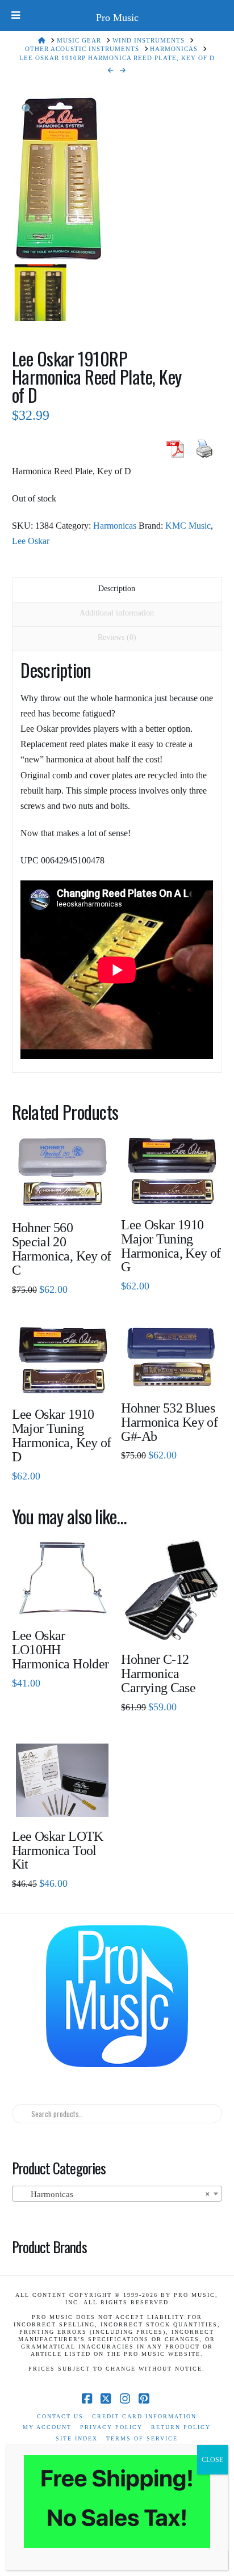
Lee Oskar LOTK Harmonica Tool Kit (58, 1850)
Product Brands (49, 2246)
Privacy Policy (111, 2427)
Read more (62, 1192)
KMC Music (188, 526)
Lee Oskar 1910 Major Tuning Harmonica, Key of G (171, 1246)
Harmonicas (115, 526)
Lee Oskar (31, 541)
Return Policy (181, 2427)
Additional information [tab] (117, 613)
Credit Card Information (144, 2416)
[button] (28, 110)
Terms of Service (142, 2438)
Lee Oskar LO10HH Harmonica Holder (60, 1650)
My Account (47, 2427)
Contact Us (60, 2416)
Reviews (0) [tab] (117, 637)
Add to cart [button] (67, 1378)
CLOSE (212, 2460)
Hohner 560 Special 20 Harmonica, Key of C (62, 1249)
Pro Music (117, 18)
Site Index (77, 2438)
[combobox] (117, 2194)
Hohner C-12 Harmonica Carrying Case (158, 1673)
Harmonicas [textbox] (114, 2194)
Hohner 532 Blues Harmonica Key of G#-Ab (169, 1422)
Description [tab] (117, 589)
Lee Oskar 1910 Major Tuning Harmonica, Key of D (62, 1435)
